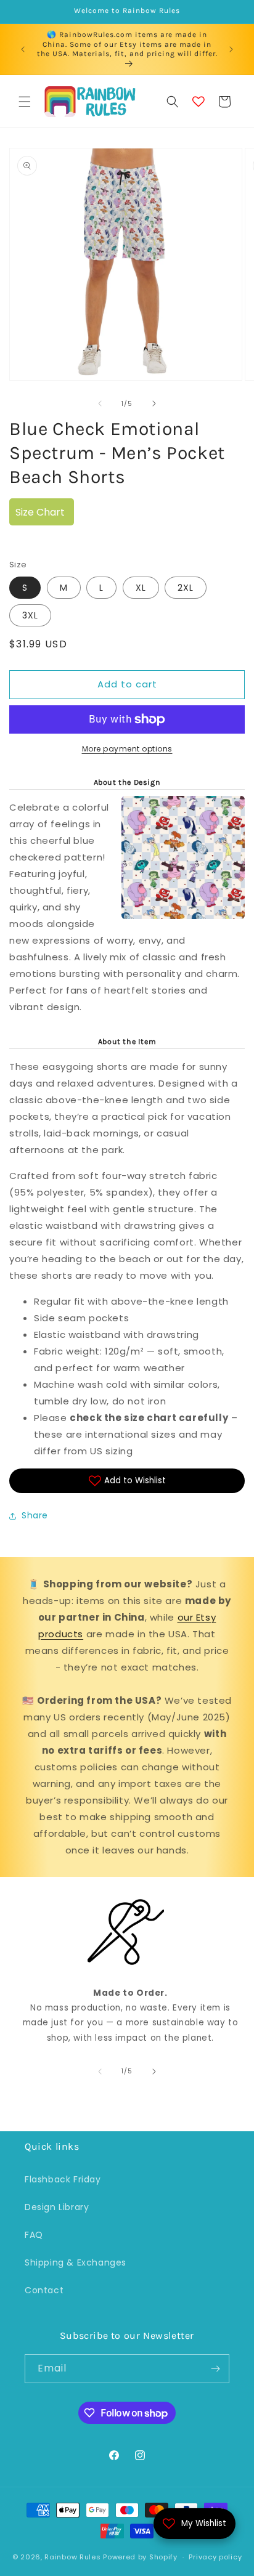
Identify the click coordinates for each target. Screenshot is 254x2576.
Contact (44, 2290)
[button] (25, 102)
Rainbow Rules (72, 2557)
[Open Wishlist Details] (199, 102)
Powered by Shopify (140, 2557)
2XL (186, 588)
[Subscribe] (215, 2369)
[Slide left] (100, 403)
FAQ (34, 2235)
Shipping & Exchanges (76, 2262)
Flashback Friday (63, 2179)
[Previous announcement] (23, 49)
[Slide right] (154, 403)
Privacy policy (215, 2557)
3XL (30, 615)
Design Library (57, 2207)
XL (141, 588)
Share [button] (35, 1515)
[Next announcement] (231, 49)
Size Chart (40, 512)
